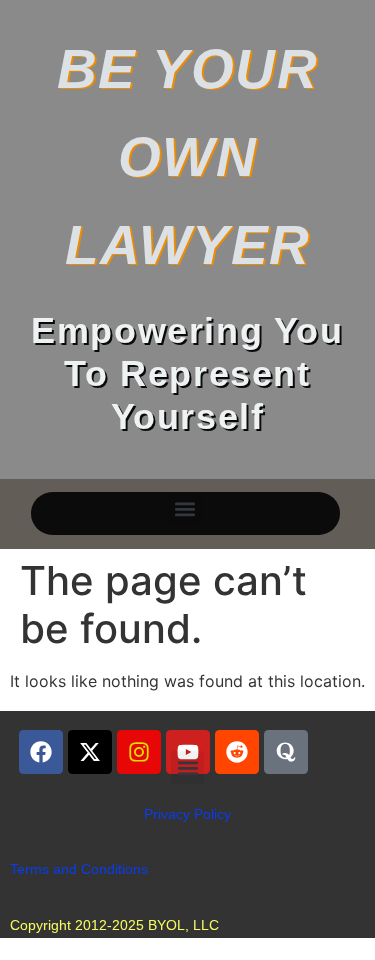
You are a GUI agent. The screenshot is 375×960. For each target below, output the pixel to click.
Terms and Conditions (79, 869)
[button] (185, 508)
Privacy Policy (187, 814)
